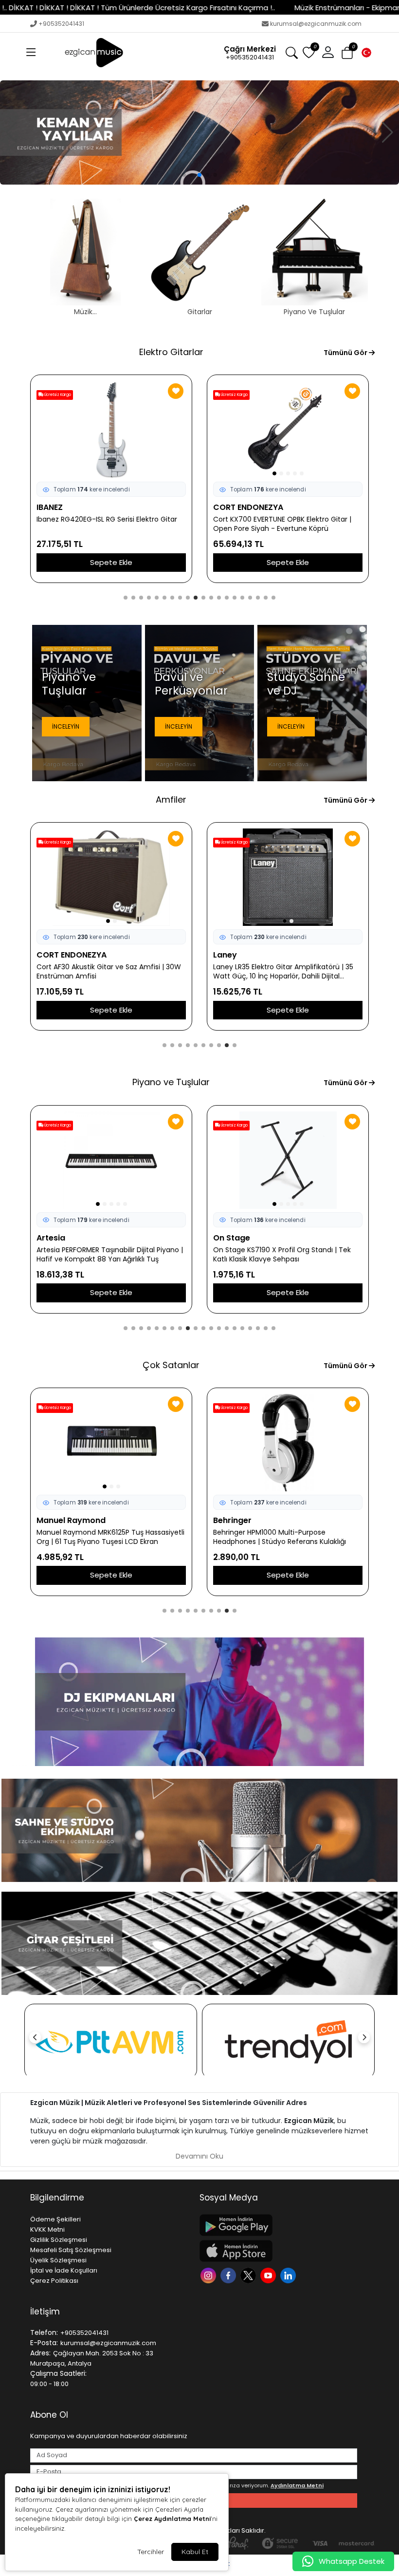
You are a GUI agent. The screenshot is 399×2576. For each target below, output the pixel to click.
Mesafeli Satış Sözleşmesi (71, 2250)
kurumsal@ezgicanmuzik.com (316, 24)
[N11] (288, 2041)
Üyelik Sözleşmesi (58, 2260)
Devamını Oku (199, 2156)
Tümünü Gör (346, 353)
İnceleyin (66, 726)
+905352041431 (61, 24)
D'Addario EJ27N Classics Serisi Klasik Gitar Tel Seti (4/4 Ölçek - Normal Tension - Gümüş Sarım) (283, 1537)
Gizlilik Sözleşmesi (59, 2240)
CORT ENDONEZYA (72, 507)
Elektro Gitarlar (171, 352)
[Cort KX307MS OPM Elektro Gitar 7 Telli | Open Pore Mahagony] (111, 430)
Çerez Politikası (54, 2281)
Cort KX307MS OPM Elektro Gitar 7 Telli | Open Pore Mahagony (103, 524)
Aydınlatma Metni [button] (297, 2485)
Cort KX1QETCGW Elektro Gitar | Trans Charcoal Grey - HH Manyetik (276, 524)
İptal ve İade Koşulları (64, 2270)
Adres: (40, 2353)
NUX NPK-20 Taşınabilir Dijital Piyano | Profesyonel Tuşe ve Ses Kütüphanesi (100, 1255)
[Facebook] (229, 2275)
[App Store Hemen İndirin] (278, 2251)
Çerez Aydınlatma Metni (172, 2519)
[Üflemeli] (199, 132)
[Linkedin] (289, 2275)
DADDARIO (234, 1520)
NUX (45, 1238)
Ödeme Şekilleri (55, 2219)
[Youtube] (269, 2275)
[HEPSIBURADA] (111, 2041)
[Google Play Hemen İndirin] (278, 2225)
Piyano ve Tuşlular (171, 1082)
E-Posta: (44, 2343)
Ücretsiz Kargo (234, 395)
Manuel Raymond (71, 1520)
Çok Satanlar (171, 1365)
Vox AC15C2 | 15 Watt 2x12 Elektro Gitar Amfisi (100, 972)
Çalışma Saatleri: (58, 2373)
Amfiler (171, 799)
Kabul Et (195, 2552)
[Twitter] (249, 2275)
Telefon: (44, 2332)
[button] (31, 53)
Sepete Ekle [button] (111, 562)
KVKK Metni (47, 2229)
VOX (45, 955)
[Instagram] (209, 2275)
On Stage (232, 1238)
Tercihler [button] (151, 2552)
